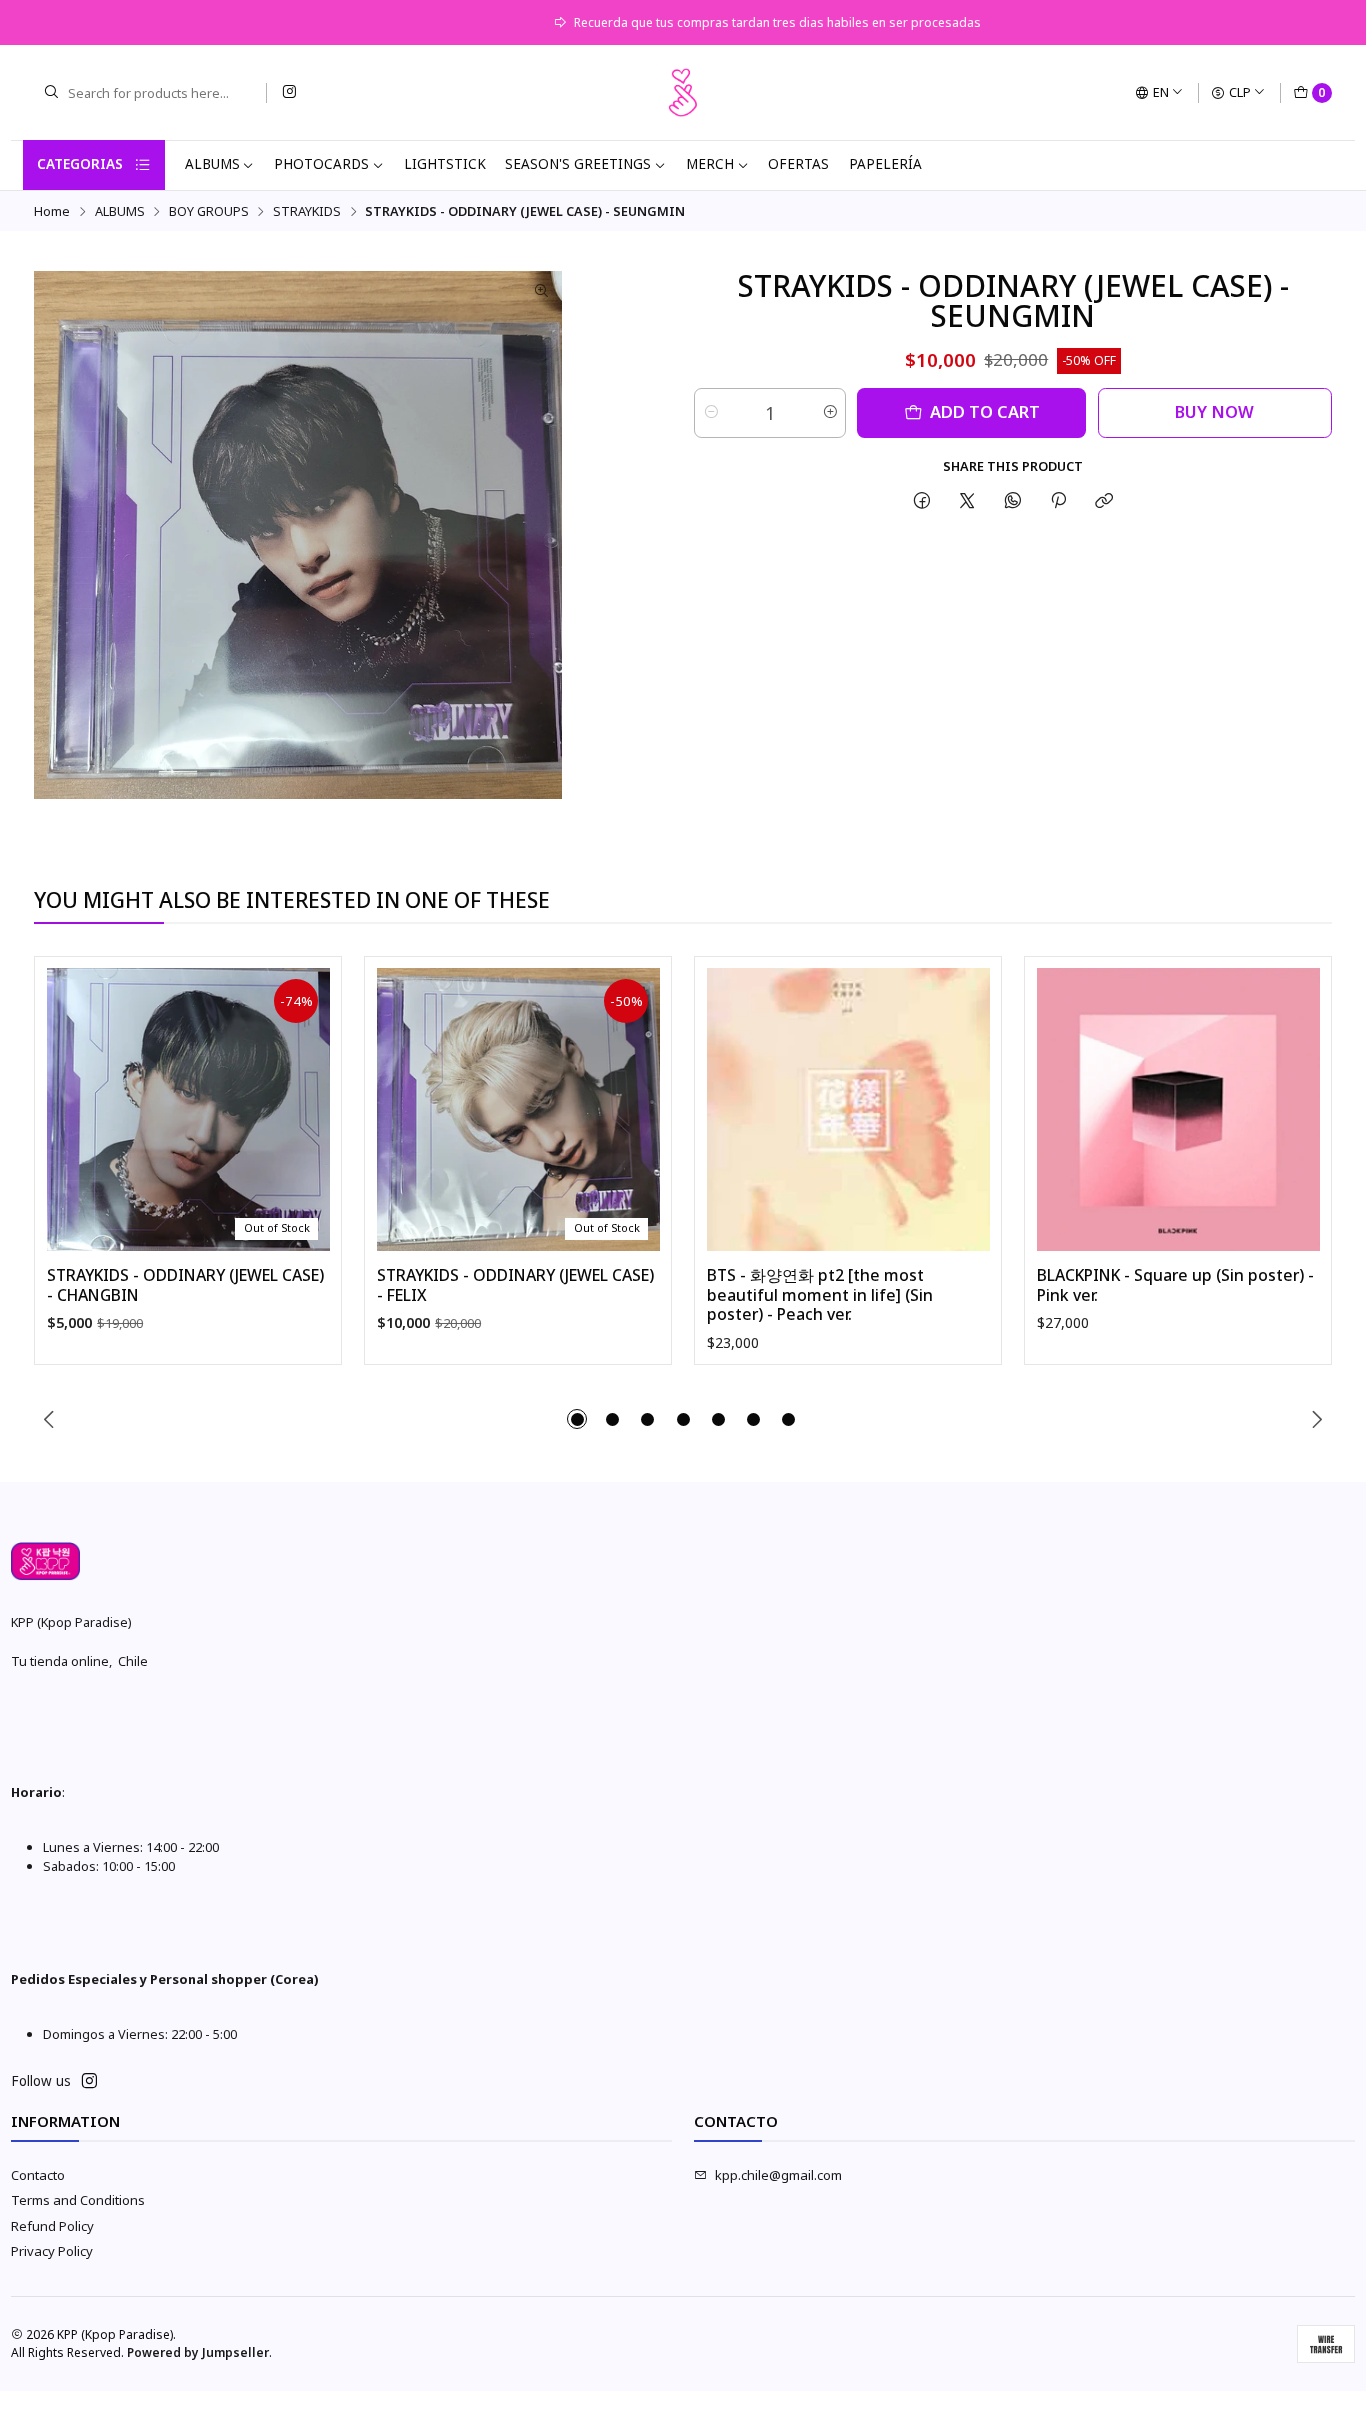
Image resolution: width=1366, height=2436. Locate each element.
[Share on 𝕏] (967, 500)
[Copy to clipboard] (1104, 500)
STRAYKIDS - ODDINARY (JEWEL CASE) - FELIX (515, 1285)
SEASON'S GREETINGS (578, 164)
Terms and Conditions (78, 2200)
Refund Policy (52, 2226)
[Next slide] (1317, 1419)
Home (52, 211)
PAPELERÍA (885, 164)
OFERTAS (798, 164)
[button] (577, 1419)
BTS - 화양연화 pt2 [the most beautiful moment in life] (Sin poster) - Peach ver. (820, 1295)
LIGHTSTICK (445, 164)
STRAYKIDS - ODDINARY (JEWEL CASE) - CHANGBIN (185, 1285)
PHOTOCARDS (321, 164)
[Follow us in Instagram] (289, 92)
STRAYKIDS (307, 211)
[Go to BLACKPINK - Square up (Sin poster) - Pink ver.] (1178, 1109)
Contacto (38, 2175)
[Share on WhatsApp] (1012, 500)
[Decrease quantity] (710, 413)
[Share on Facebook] (921, 500)
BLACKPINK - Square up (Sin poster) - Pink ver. (1175, 1285)
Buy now (1214, 411)
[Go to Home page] (683, 93)
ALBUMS (212, 164)
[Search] (51, 93)
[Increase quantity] (829, 413)
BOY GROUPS (209, 211)
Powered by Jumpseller (198, 2352)
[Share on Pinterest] (1058, 500)
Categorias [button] (80, 164)
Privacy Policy (52, 2251)
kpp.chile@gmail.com (778, 2175)
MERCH (710, 164)
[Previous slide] (49, 1419)
